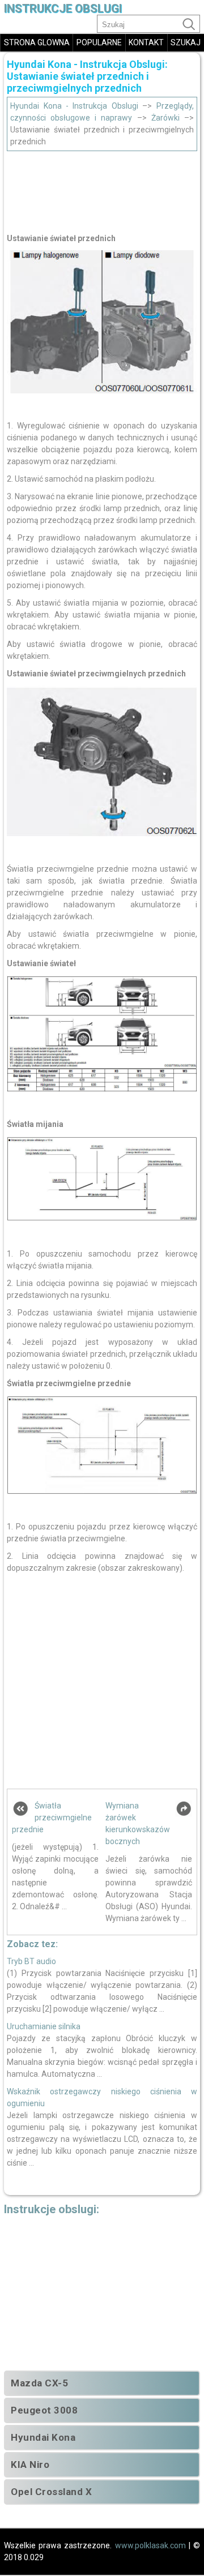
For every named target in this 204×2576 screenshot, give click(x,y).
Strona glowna (37, 42)
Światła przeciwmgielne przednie (52, 1818)
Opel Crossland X (51, 2492)
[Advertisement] (102, 189)
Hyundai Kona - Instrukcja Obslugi (74, 106)
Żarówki (165, 118)
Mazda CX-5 (39, 2383)
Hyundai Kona (43, 2437)
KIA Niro (30, 2464)
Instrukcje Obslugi (63, 9)
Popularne (99, 42)
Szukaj (186, 42)
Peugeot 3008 (44, 2410)
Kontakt (146, 42)
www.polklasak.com (150, 2545)
